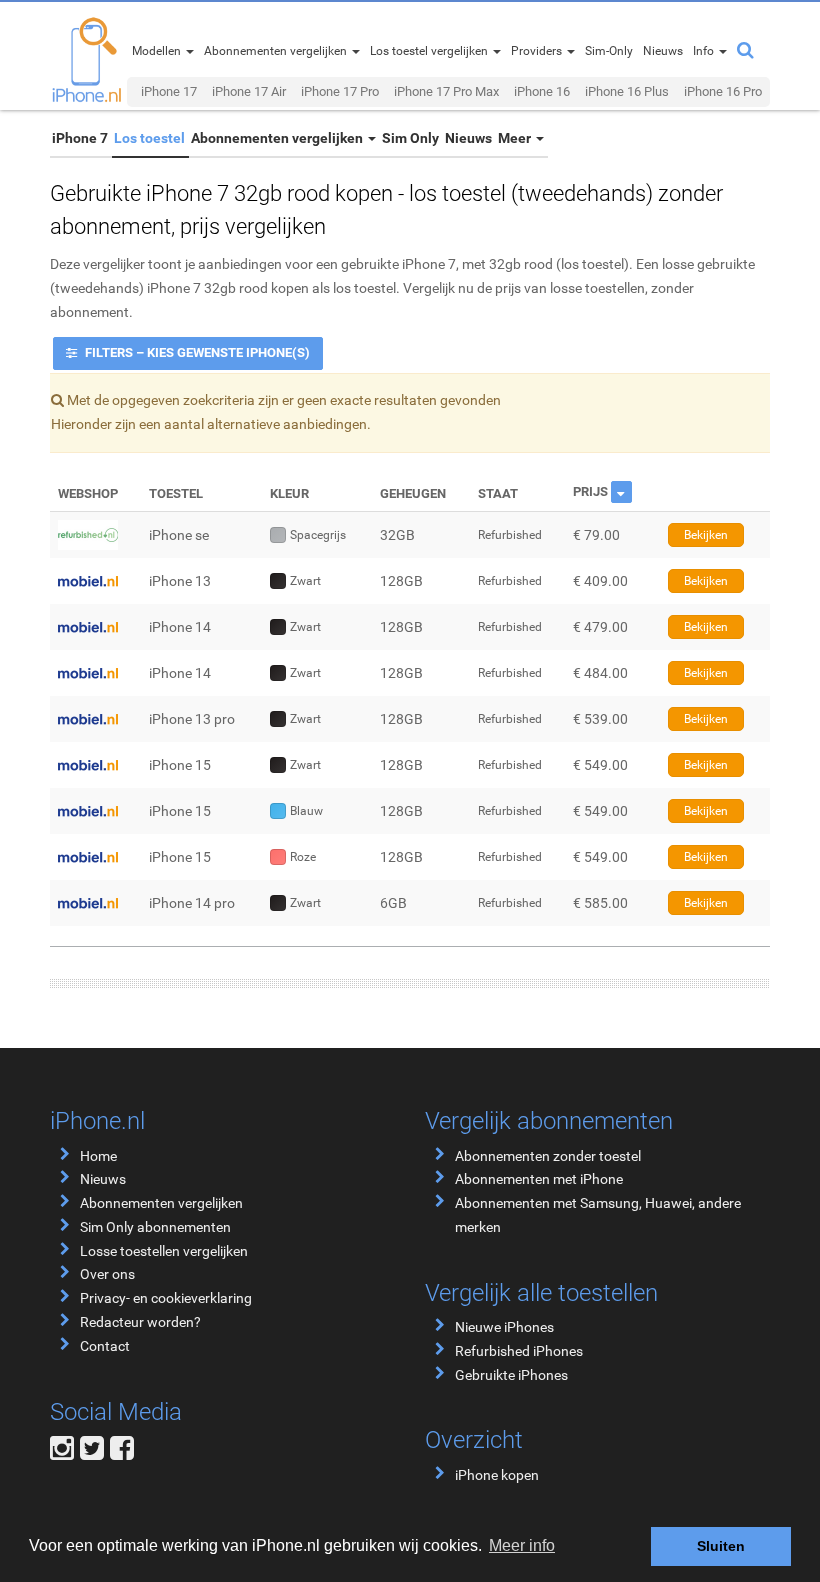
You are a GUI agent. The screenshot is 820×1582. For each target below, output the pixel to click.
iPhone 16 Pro (723, 91)
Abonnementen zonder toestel (548, 1156)
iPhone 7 (80, 138)
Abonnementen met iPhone (539, 1179)
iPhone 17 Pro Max (446, 91)
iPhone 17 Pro (340, 91)
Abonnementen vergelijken (278, 138)
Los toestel (149, 138)
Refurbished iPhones (519, 1351)
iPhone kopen (497, 1475)
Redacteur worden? (140, 1322)
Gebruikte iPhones (511, 1375)
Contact (105, 1346)
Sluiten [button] (721, 1546)
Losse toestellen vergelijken (164, 1251)
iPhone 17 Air (249, 91)
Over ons (107, 1274)
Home (98, 1156)
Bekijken (706, 535)
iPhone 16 (542, 91)
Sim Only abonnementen (155, 1227)
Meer (516, 138)
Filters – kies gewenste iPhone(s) (196, 352)
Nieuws (468, 138)
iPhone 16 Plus (627, 91)
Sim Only (410, 138)
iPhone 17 (169, 91)
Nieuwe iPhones (504, 1327)
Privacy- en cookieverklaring (166, 1298)
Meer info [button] (522, 1545)
